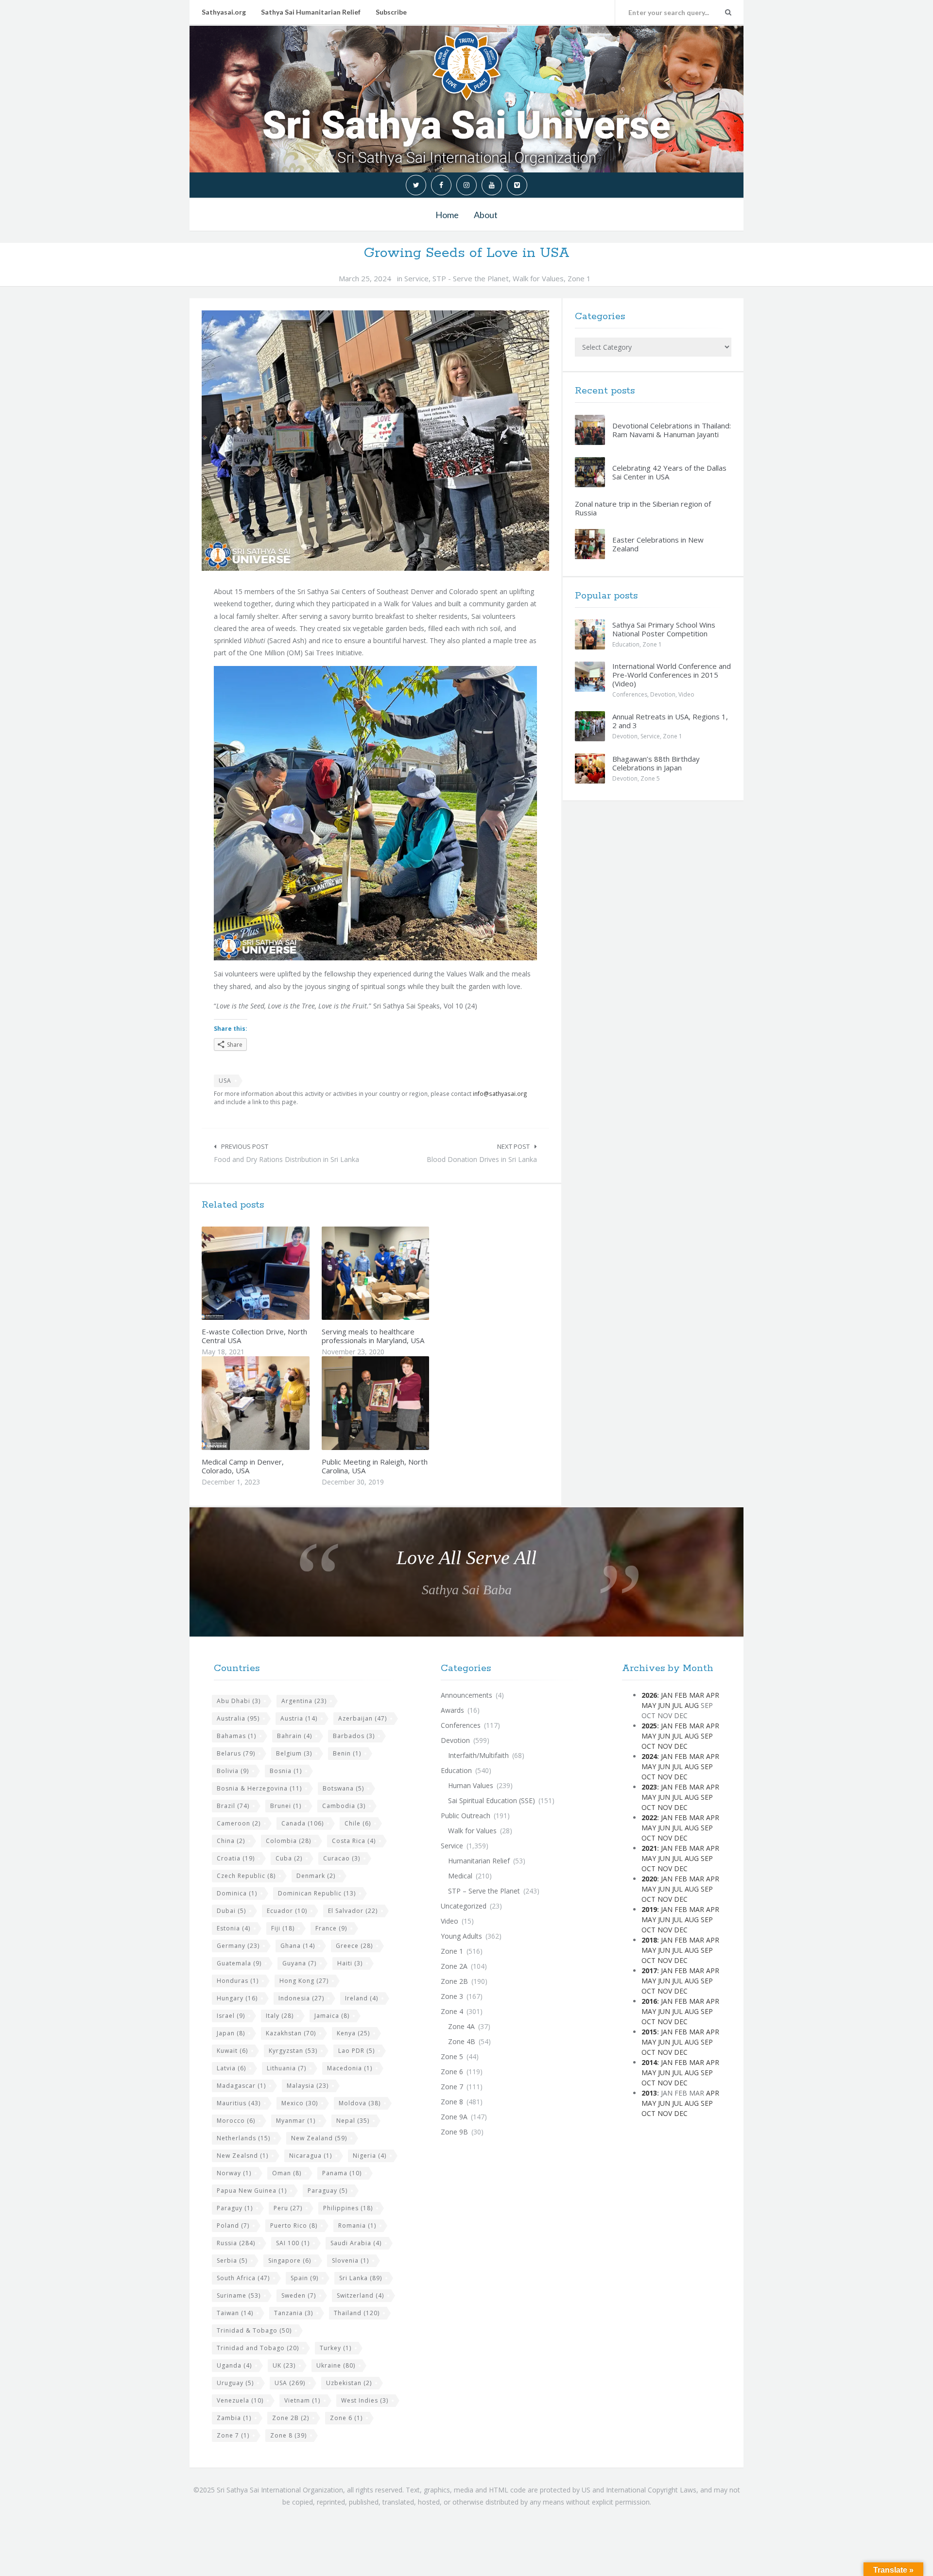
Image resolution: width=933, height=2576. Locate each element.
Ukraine (336, 2365)
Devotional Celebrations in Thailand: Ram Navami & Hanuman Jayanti (672, 430)
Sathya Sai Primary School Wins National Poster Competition (664, 629)
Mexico (300, 2103)
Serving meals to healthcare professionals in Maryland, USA (373, 1336)
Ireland (362, 1998)
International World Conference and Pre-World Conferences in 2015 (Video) (672, 675)
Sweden (299, 2295)
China (231, 1841)
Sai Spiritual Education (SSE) (492, 1800)
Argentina (304, 1701)
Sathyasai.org (224, 12)
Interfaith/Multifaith (478, 1755)
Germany (238, 1946)
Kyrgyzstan (293, 2051)
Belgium (294, 1753)
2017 (649, 1970)
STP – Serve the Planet (484, 1891)
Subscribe (391, 12)
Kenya (353, 2033)
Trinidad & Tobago (254, 2330)
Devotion (663, 694)
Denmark (316, 1876)
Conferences (630, 694)
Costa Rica (354, 1841)
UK (284, 2365)
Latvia (231, 2068)
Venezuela (240, 2400)
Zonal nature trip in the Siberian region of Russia (643, 508)
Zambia (234, 2418)
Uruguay (235, 2383)
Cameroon (239, 1823)
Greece (354, 1946)
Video (686, 694)
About (486, 215)
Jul (677, 1705)
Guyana (299, 1963)
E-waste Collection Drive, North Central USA (254, 1336)
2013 (649, 2093)
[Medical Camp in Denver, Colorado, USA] (278, 1403)
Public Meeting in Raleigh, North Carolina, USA (375, 1466)
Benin (347, 1753)
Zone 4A (461, 2026)
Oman (287, 2173)
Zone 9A (454, 2117)
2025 (649, 1726)
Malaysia (308, 2086)
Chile (358, 1823)
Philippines (348, 2208)
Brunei (286, 1806)
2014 (649, 2062)
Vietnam (302, 2400)
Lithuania (286, 2068)
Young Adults (461, 1936)
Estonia (233, 1928)
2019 (649, 1909)
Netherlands (243, 2138)
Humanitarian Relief (479, 1861)
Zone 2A (454, 1966)
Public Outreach (466, 1816)
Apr (713, 1695)
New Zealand (319, 2138)
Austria (299, 1718)
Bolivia (233, 1771)
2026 (649, 1695)
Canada (302, 1823)
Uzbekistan (349, 2383)
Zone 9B (454, 2132)
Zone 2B (291, 2418)
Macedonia (350, 2068)
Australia (238, 1718)
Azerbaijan (363, 1718)
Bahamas (236, 1736)
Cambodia (344, 1806)
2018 (649, 1940)
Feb (681, 1695)
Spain (304, 2278)
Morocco (236, 2121)
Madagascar (241, 2086)
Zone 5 (650, 778)
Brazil (233, 1806)
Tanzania (294, 2313)
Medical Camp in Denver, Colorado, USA (243, 1466)
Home (447, 215)
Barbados (354, 1736)
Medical (460, 1876)
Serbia (232, 2260)
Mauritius (239, 2103)
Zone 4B (462, 2041)
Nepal (353, 2121)
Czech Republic (246, 1876)
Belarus (236, 1753)
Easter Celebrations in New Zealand (658, 544)
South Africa (243, 2278)
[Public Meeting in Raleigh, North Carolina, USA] (398, 1403)
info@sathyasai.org (500, 1093)
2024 (649, 1756)
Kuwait (232, 2051)
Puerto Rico (294, 2226)
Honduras (238, 1981)
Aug (692, 1705)
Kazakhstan (291, 2033)
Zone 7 (233, 2435)
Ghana (298, 1946)
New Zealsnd (242, 2156)
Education (626, 644)
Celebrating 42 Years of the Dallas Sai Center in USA (669, 472)
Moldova (360, 2103)
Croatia (236, 1858)
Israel (231, 2016)
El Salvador (353, 1911)
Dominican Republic (317, 1893)
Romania (357, 2226)
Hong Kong (304, 1981)
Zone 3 (452, 1996)
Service (416, 278)
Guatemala (239, 1963)
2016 (649, 2001)
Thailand (357, 2313)
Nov (665, 1746)
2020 (649, 1879)
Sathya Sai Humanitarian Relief (311, 12)
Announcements (466, 1695)
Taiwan (235, 2313)
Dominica (237, 1893)
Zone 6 (346, 2418)
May (649, 1705)
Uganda (234, 2365)
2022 (649, 1817)
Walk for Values (538, 278)
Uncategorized (464, 1906)
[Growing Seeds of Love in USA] (375, 441)
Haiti (350, 1963)
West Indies (365, 2400)
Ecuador (287, 1911)
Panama (342, 2173)
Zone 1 (579, 278)
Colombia (288, 1841)
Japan (231, 2033)
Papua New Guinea (252, 2191)
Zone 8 (288, 2435)
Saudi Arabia (356, 2243)
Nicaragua (311, 2156)
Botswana (343, 1788)
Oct (648, 1746)
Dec (681, 1746)
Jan (667, 1695)
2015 (649, 2032)
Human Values (471, 1785)
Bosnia (286, 1771)
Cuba (289, 1858)
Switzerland (360, 2295)
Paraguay (328, 2191)
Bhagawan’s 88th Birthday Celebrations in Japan (656, 763)
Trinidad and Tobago (258, 2348)
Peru (288, 2208)
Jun (664, 1705)
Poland (233, 2226)
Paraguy (235, 2208)
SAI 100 (293, 2243)
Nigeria (370, 2156)
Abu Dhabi (239, 1701)
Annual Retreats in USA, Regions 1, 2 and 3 (670, 721)
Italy (280, 2016)
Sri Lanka (361, 2278)
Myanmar (296, 2121)
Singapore (290, 2260)
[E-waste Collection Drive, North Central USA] (278, 1273)
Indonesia (301, 1998)
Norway (234, 2173)
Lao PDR (356, 2051)
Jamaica (332, 2016)
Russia (236, 2243)
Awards (452, 1710)
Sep (707, 1736)
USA (225, 1081)
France (331, 1928)
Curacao (342, 1858)
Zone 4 (452, 2011)
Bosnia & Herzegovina (259, 1788)
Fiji (283, 1928)
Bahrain (294, 1736)
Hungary (237, 1998)
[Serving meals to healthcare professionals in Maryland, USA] (398, 1273)
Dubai (231, 1911)
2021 (649, 1848)
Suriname (239, 2295)
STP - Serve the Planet (471, 278)
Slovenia (350, 2260)
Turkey (336, 2348)
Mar (697, 1695)
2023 (649, 1787)
